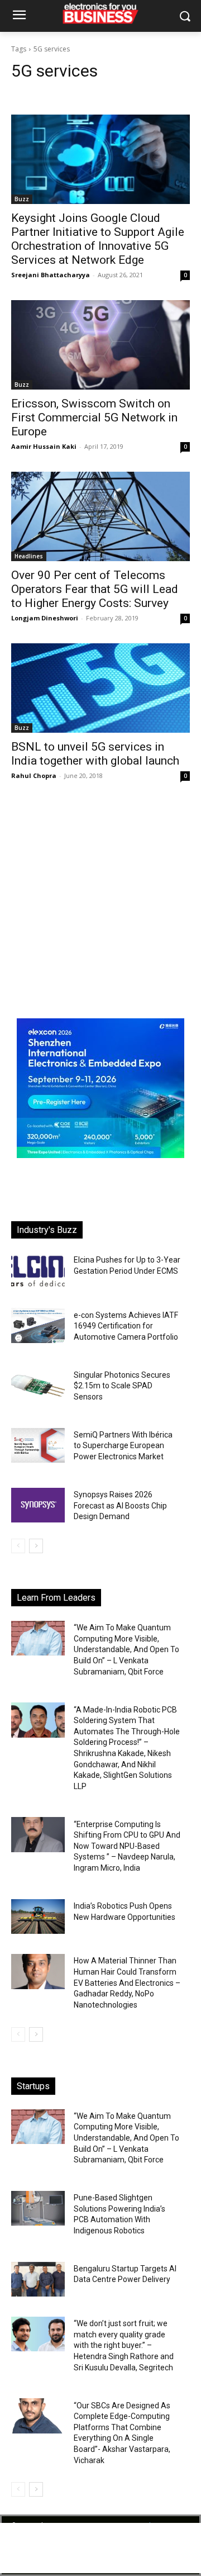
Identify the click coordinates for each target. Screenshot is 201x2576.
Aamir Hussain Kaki (44, 446)
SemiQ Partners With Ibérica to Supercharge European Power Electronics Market (123, 1446)
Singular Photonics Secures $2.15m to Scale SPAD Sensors (122, 1386)
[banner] (100, 1155)
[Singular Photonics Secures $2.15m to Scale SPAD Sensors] (38, 1386)
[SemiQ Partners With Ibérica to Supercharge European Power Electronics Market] (38, 1445)
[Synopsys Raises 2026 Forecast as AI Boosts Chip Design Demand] (38, 1505)
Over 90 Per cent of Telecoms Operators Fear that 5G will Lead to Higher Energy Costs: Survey (95, 589)
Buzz (22, 199)
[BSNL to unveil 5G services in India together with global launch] (100, 688)
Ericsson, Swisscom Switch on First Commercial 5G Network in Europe (94, 418)
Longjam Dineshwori (45, 618)
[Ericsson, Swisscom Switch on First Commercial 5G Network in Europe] (100, 345)
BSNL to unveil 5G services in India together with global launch (95, 754)
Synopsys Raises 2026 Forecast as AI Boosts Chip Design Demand (120, 1505)
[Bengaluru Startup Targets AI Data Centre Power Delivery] (38, 2279)
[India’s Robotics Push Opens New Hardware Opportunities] (38, 1916)
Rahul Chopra (34, 775)
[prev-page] (18, 1546)
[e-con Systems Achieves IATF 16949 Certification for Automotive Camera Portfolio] (38, 1325)
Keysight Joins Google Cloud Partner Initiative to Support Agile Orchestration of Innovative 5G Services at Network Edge (98, 239)
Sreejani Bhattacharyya (51, 275)
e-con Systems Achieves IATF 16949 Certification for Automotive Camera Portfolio (126, 1326)
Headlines (29, 556)
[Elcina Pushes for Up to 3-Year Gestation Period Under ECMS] (38, 1270)
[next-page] (36, 1546)
